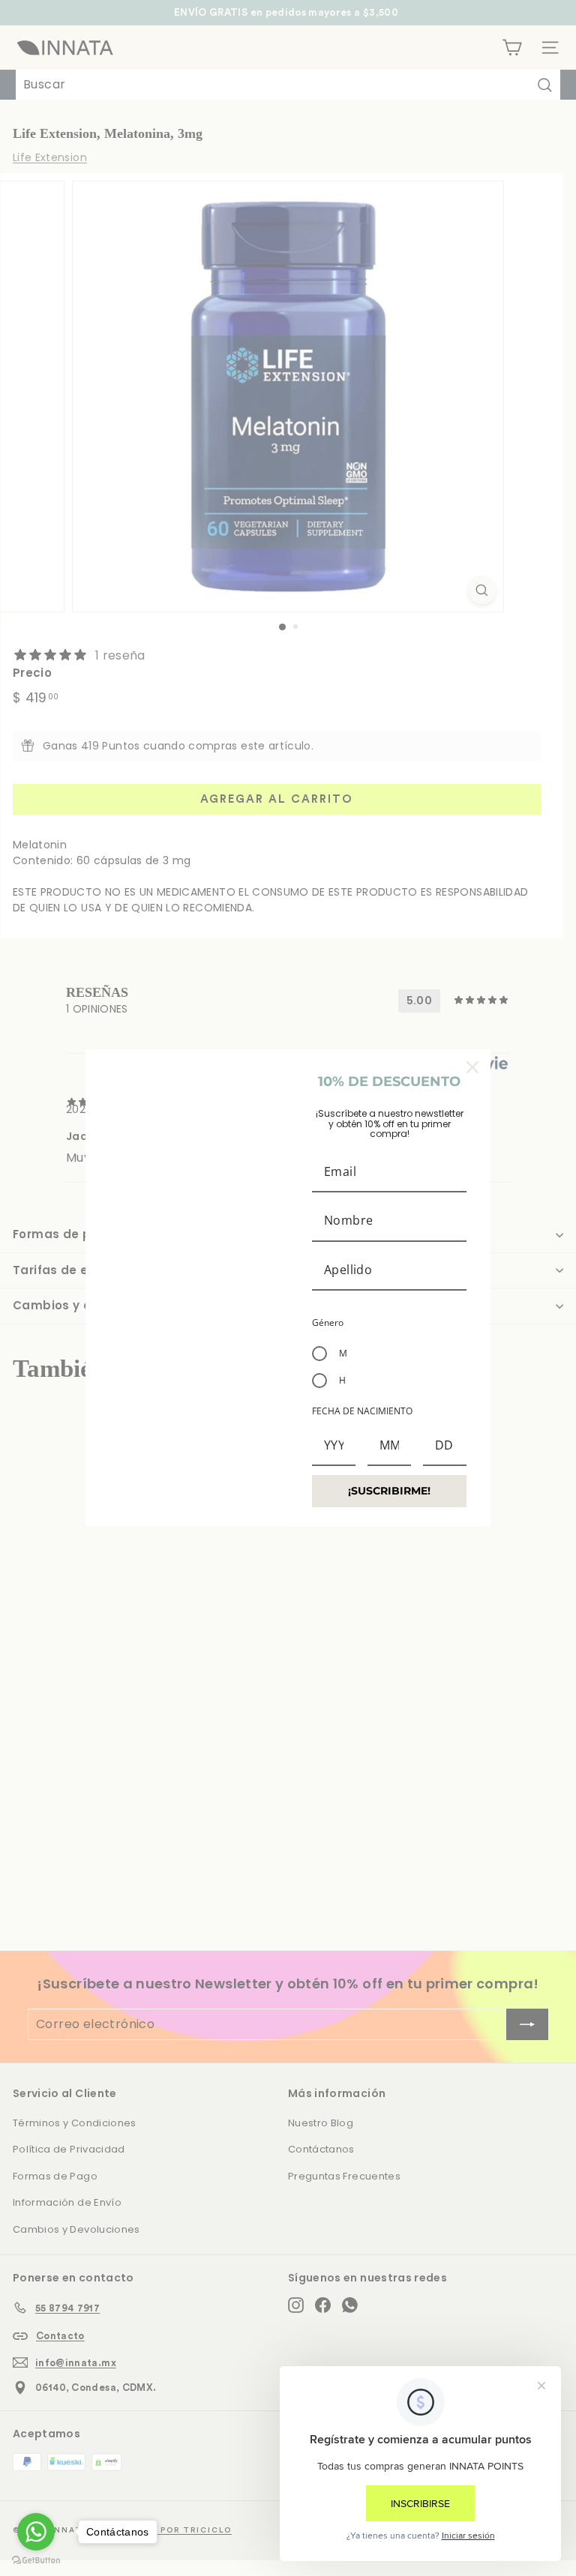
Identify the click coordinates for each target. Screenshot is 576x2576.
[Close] (472, 1067)
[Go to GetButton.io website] (36, 2561)
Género (328, 1322)
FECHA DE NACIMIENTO (362, 1411)
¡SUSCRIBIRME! (389, 1491)
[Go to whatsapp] (36, 2532)
